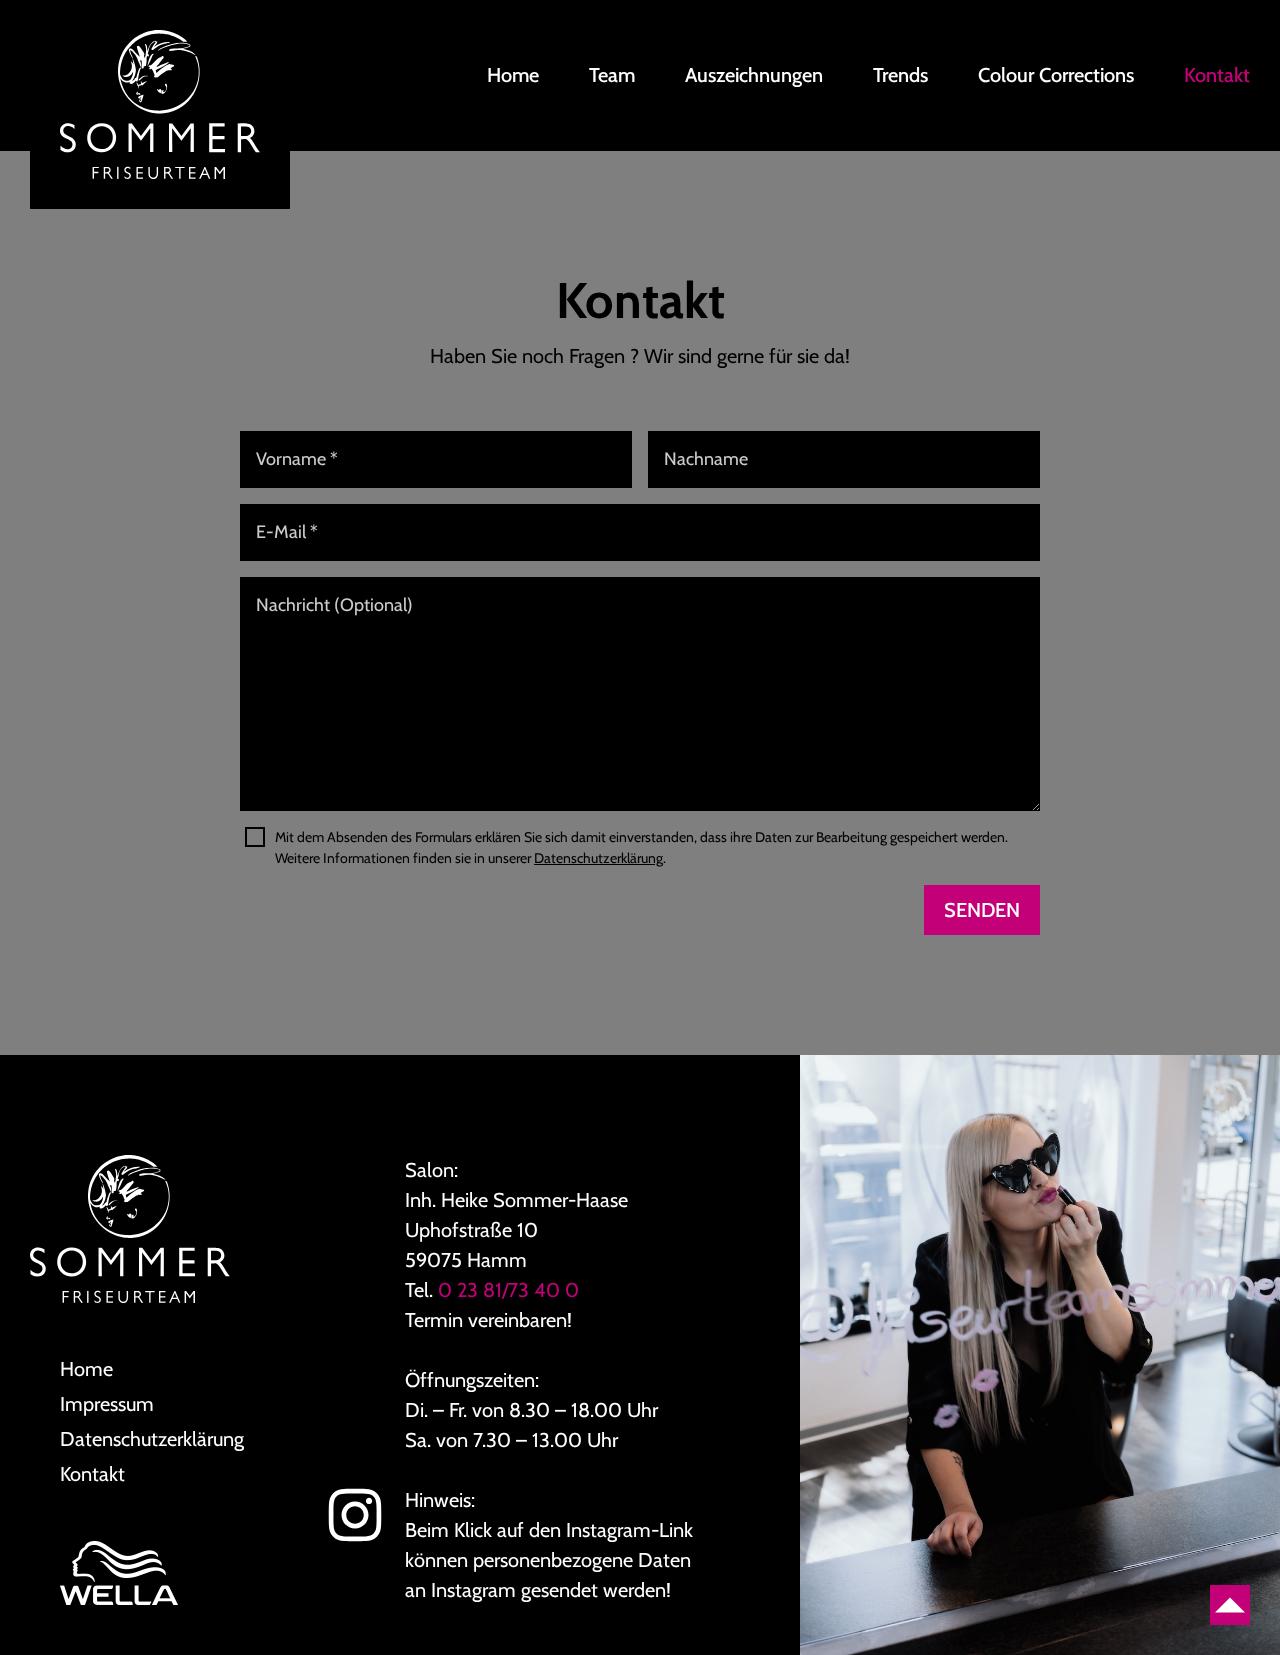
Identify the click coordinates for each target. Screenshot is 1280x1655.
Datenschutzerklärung (598, 858)
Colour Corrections (1056, 75)
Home (513, 75)
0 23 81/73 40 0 (508, 1290)
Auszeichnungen (754, 75)
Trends (900, 75)
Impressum (107, 1404)
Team (612, 75)
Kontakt (1217, 75)
